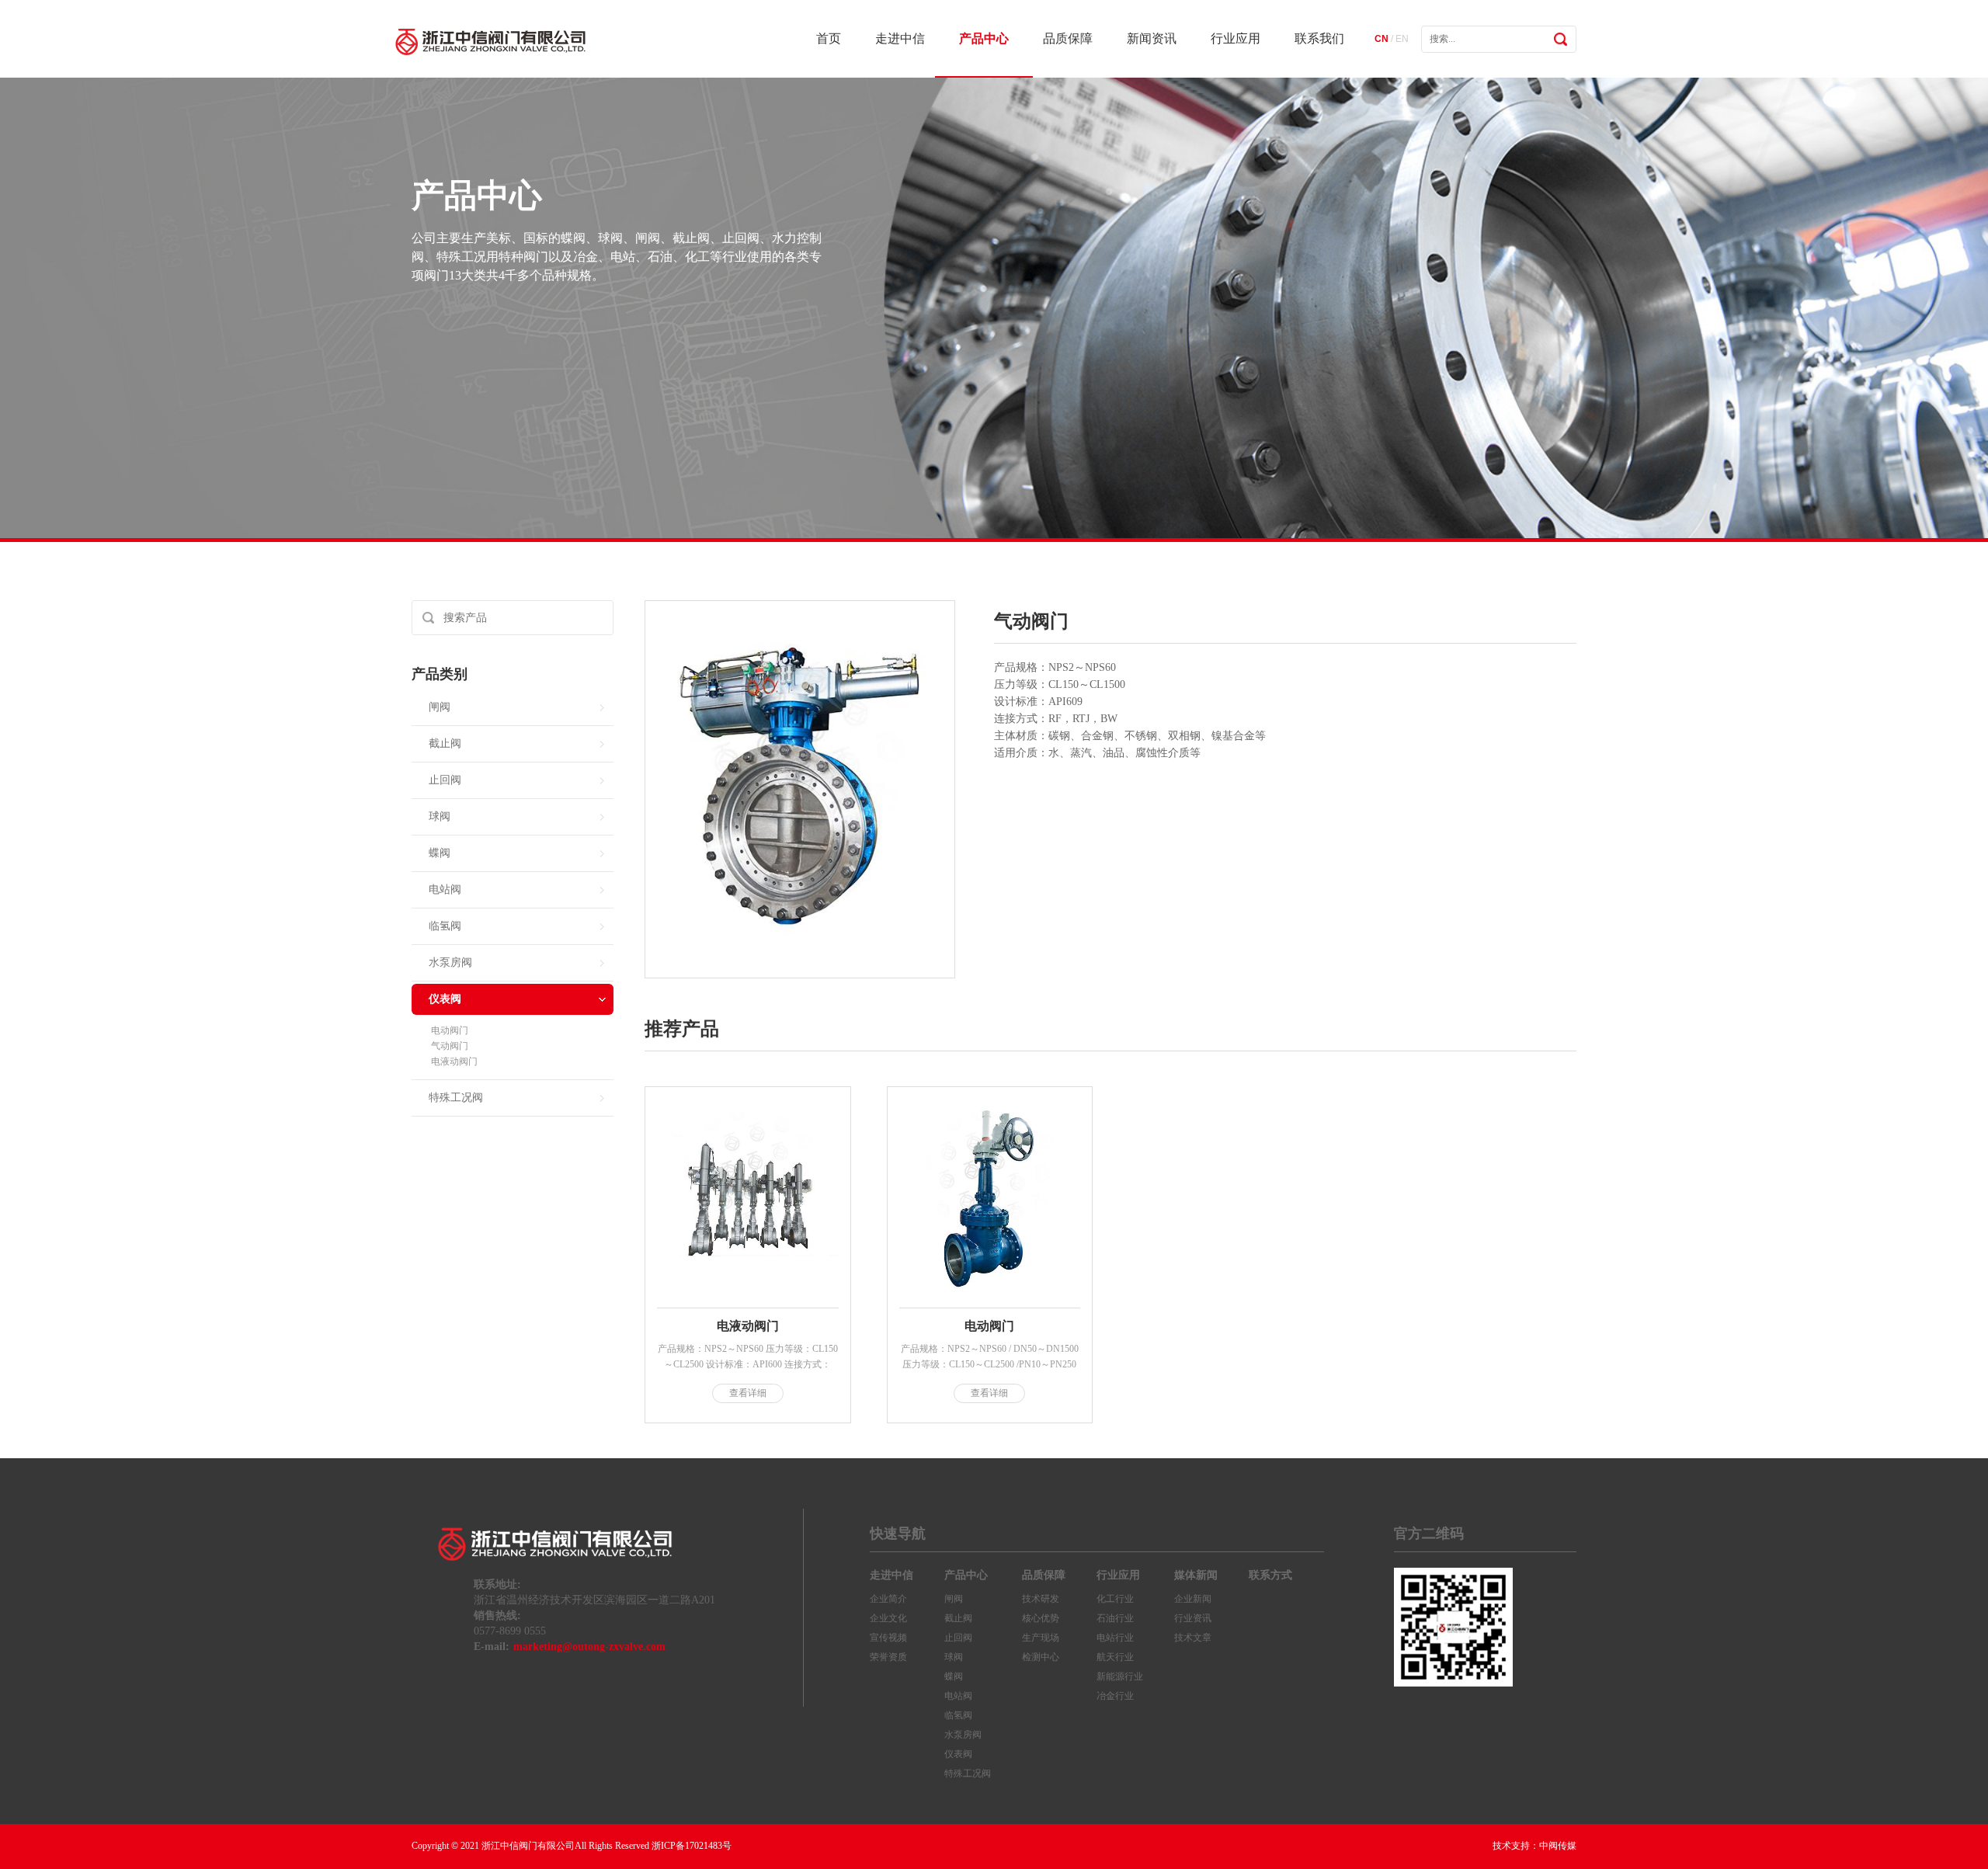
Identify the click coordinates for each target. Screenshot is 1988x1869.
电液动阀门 (454, 1061)
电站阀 (445, 889)
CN (1382, 39)
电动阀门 (450, 1030)
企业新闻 (1193, 1599)
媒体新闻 (1196, 1575)
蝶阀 (440, 853)
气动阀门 (450, 1046)
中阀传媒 (1558, 1846)
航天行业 (1115, 1657)
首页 (829, 38)
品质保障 (1068, 38)
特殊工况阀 (456, 1098)
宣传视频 (888, 1638)
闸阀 (440, 707)
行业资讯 (1193, 1618)
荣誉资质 (888, 1657)
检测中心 (1041, 1657)
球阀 (440, 816)
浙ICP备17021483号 (692, 1846)
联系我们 (1319, 38)
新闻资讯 (1152, 38)
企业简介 (888, 1599)
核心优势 (1041, 1618)
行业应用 (1236, 38)
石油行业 (1115, 1618)
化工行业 (1115, 1599)
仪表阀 (445, 999)
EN (1402, 39)
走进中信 (900, 38)
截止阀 (445, 743)
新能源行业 (1120, 1676)
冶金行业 (1115, 1696)
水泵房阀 (450, 962)
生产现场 (1041, 1638)
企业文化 (888, 1618)
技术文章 (1193, 1638)
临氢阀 (445, 926)
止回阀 (445, 780)
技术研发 (1041, 1599)
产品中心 (984, 38)
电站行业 (1115, 1638)
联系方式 (1270, 1575)
